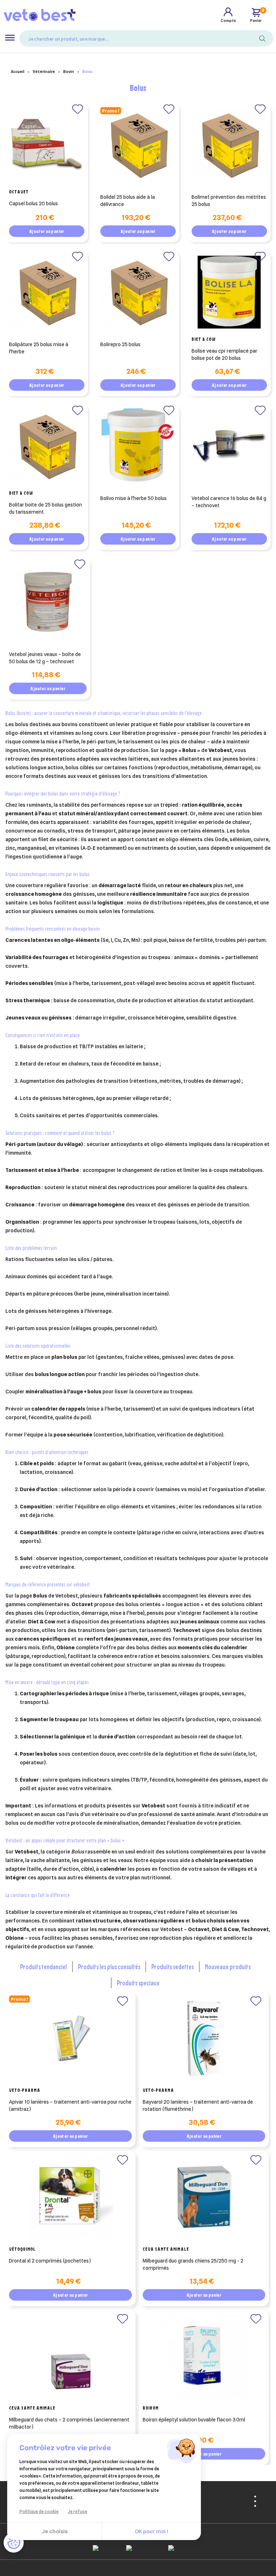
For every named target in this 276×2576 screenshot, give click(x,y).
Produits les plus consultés (109, 1967)
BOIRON (151, 2408)
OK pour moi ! (151, 2531)
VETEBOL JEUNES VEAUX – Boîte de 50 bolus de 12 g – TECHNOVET (45, 658)
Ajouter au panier (47, 231)
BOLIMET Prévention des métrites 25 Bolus (229, 201)
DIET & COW (204, 339)
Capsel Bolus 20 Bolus (33, 203)
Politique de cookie (39, 2511)
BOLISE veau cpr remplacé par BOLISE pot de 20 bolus (224, 354)
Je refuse (77, 2511)
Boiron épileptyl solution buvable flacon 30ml (194, 2420)
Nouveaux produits (228, 1967)
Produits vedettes (172, 1967)
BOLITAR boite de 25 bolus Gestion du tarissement (45, 508)
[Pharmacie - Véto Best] (40, 15)
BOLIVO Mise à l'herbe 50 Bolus (134, 498)
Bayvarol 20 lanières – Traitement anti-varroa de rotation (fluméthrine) (198, 2105)
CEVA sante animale (166, 2249)
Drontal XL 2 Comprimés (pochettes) (50, 2261)
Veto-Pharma (25, 2090)
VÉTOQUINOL (22, 2249)
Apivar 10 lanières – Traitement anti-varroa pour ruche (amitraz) (70, 2105)
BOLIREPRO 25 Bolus (120, 344)
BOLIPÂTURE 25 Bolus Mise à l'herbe (39, 348)
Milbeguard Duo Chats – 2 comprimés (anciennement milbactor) (69, 2423)
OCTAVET (19, 192)
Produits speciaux (138, 1983)
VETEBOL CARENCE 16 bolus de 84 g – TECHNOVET (229, 502)
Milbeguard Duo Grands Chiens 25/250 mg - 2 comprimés (193, 2264)
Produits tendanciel (43, 1967)
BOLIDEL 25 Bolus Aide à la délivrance (128, 201)
